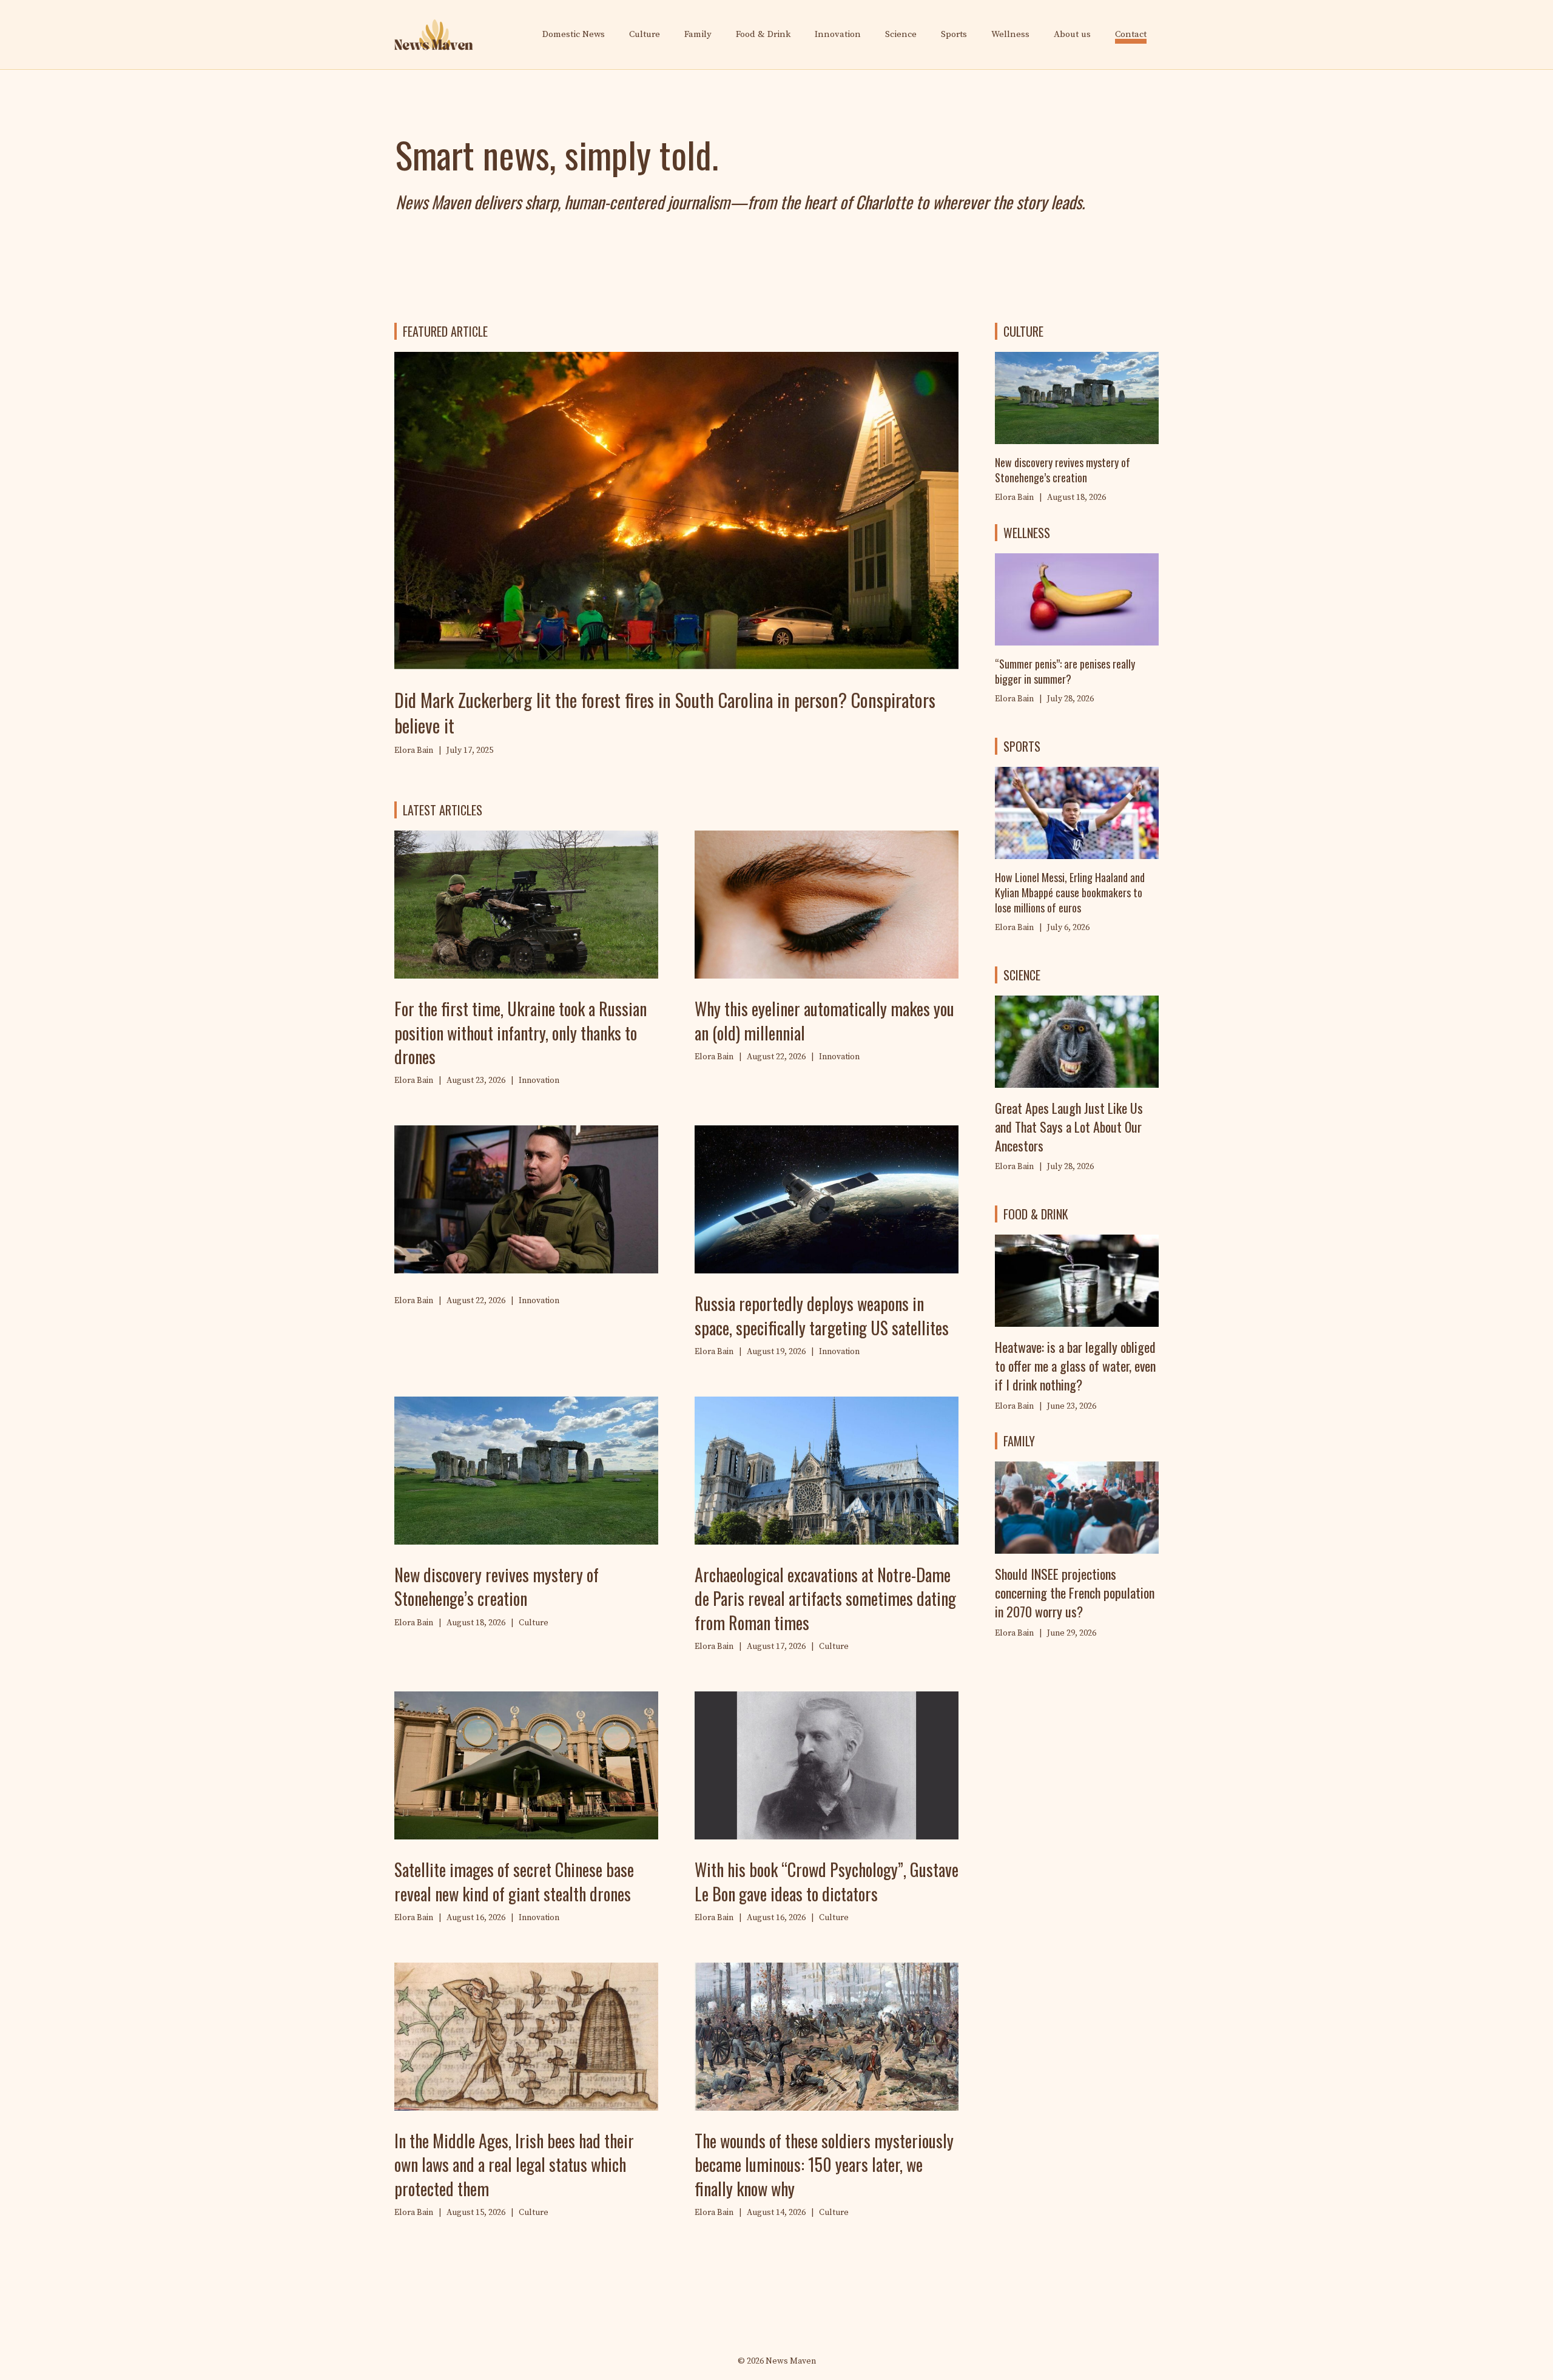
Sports (954, 34)
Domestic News (574, 34)
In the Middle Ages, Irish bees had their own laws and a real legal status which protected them (514, 2164)
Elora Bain (1014, 699)
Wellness (1010, 34)
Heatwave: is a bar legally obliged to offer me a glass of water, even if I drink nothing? (1075, 1366)
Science (901, 34)
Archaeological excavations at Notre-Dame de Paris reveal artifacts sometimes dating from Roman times (825, 1598)
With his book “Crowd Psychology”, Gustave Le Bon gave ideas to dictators (827, 1881)
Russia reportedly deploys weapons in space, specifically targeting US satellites (822, 1315)
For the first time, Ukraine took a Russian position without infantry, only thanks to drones (520, 1032)
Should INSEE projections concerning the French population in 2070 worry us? (1075, 1593)
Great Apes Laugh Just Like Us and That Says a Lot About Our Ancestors (1069, 1127)
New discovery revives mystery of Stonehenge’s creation (497, 1586)
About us (1072, 34)
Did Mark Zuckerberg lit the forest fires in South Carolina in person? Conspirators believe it (665, 713)
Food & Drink (763, 34)
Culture (645, 34)
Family (698, 34)
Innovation (838, 34)
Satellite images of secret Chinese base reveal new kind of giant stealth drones (514, 1881)
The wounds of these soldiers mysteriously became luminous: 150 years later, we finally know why (824, 2164)
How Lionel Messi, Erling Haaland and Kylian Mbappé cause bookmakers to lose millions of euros (1070, 892)
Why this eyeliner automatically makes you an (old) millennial (824, 1020)
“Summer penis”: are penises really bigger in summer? (1065, 671)
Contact (1131, 34)
